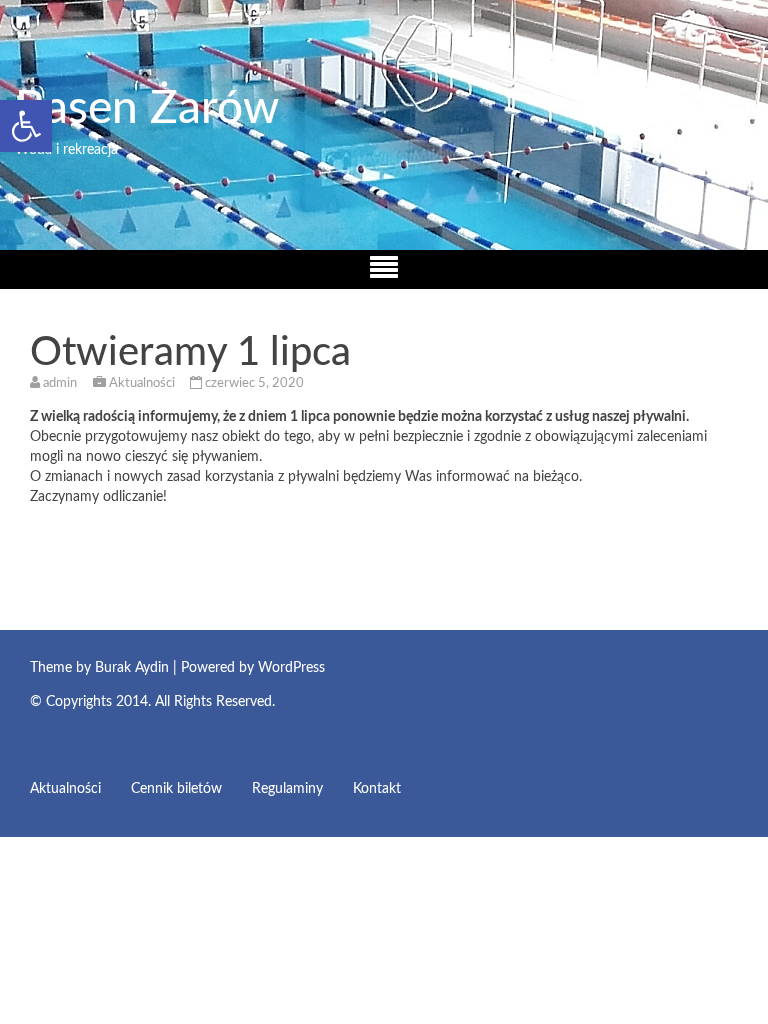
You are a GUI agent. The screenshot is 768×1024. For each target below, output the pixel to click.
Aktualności (142, 383)
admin (60, 383)
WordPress (291, 668)
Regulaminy (287, 789)
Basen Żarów (147, 109)
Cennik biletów (176, 789)
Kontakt (377, 789)
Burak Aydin (132, 668)
